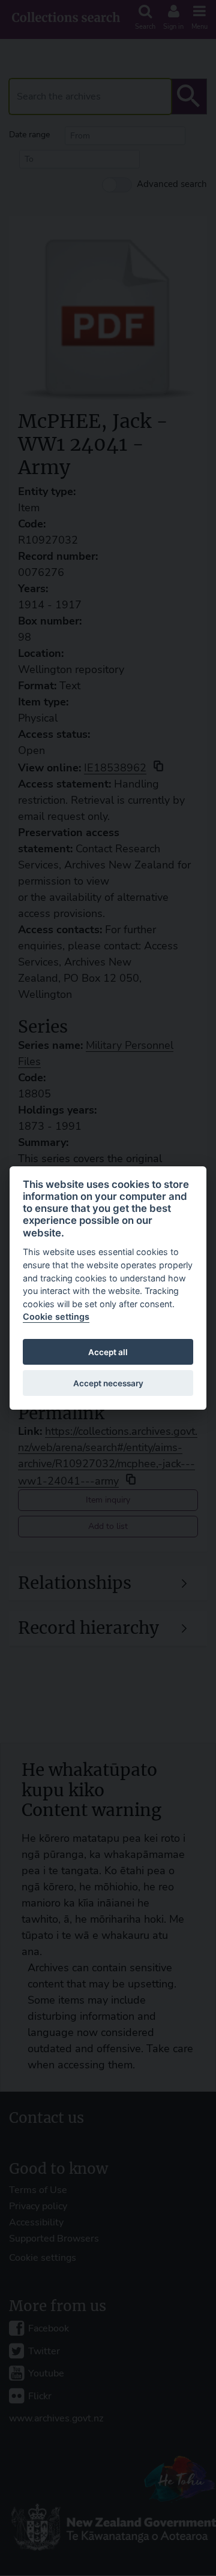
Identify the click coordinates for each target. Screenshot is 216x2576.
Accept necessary (108, 1383)
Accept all (108, 1352)
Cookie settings (56, 1316)
